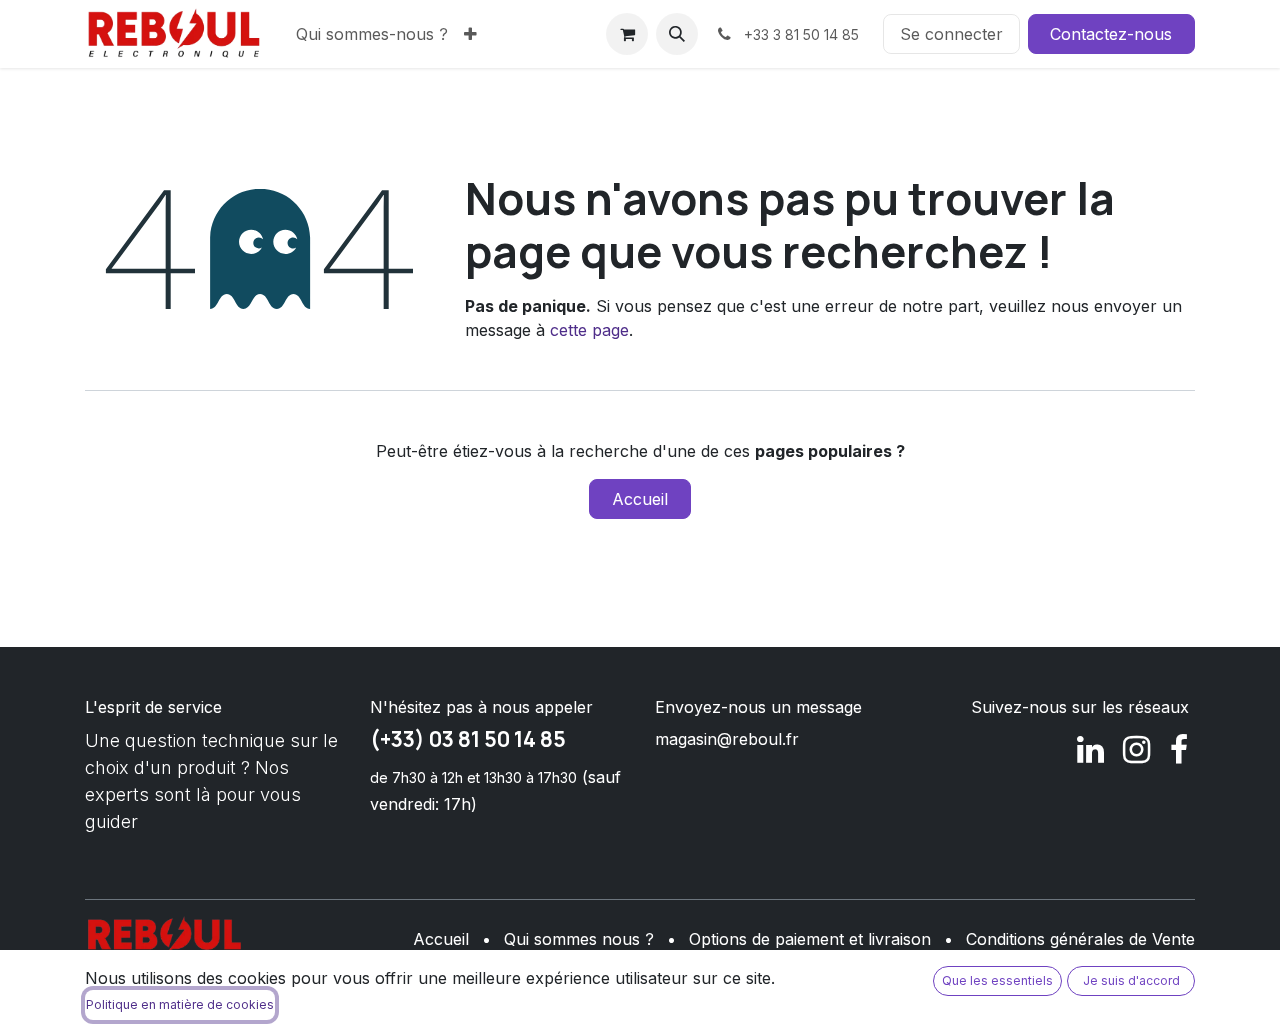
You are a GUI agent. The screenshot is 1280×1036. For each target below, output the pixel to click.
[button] (677, 34)
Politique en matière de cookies (180, 1004)
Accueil (640, 499)
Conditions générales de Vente (1080, 939)
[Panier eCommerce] (627, 34)
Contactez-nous (1111, 34)
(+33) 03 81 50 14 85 (468, 739)
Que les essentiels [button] (997, 980)
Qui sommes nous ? (579, 939)
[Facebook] (1179, 750)
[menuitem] (372, 34)
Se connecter (951, 34)
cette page (589, 330)
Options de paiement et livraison (810, 939)
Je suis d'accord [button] (1131, 980)
